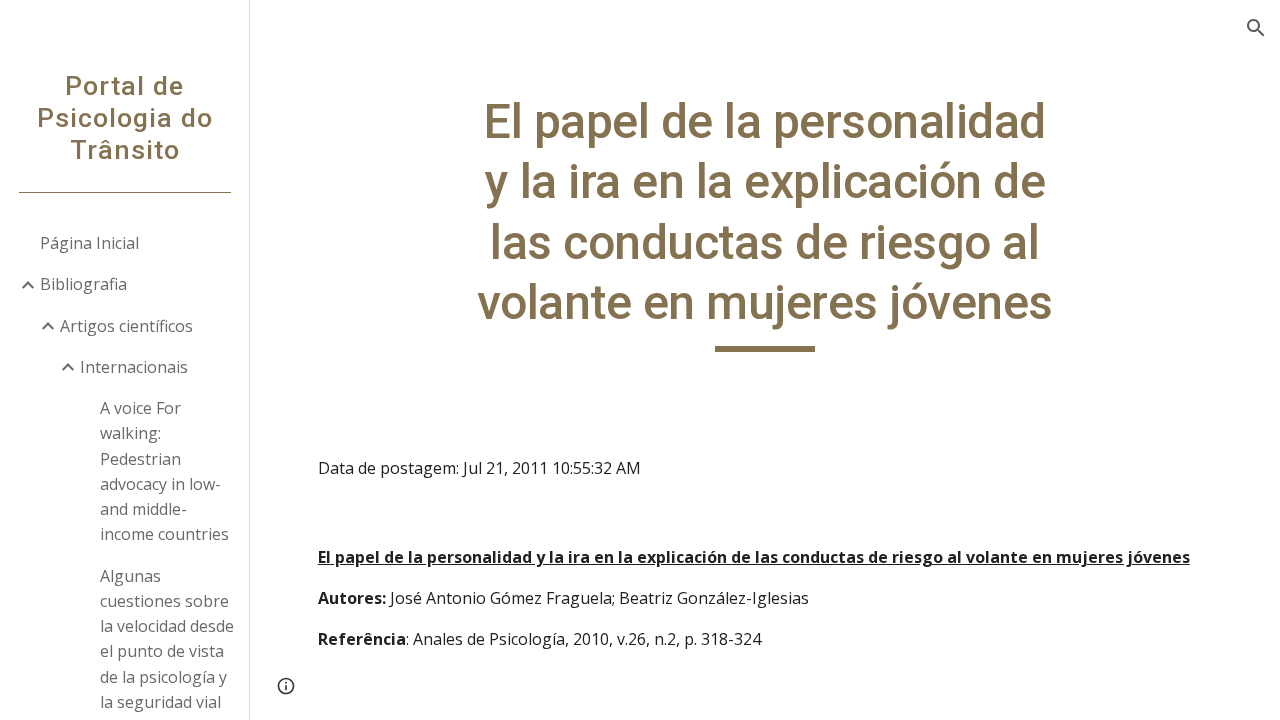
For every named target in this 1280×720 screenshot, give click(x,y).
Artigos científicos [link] (126, 326)
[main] (764, 222)
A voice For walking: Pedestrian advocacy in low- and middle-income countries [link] (164, 471)
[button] (1256, 28)
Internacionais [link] (134, 367)
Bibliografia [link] (83, 284)
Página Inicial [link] (89, 243)
